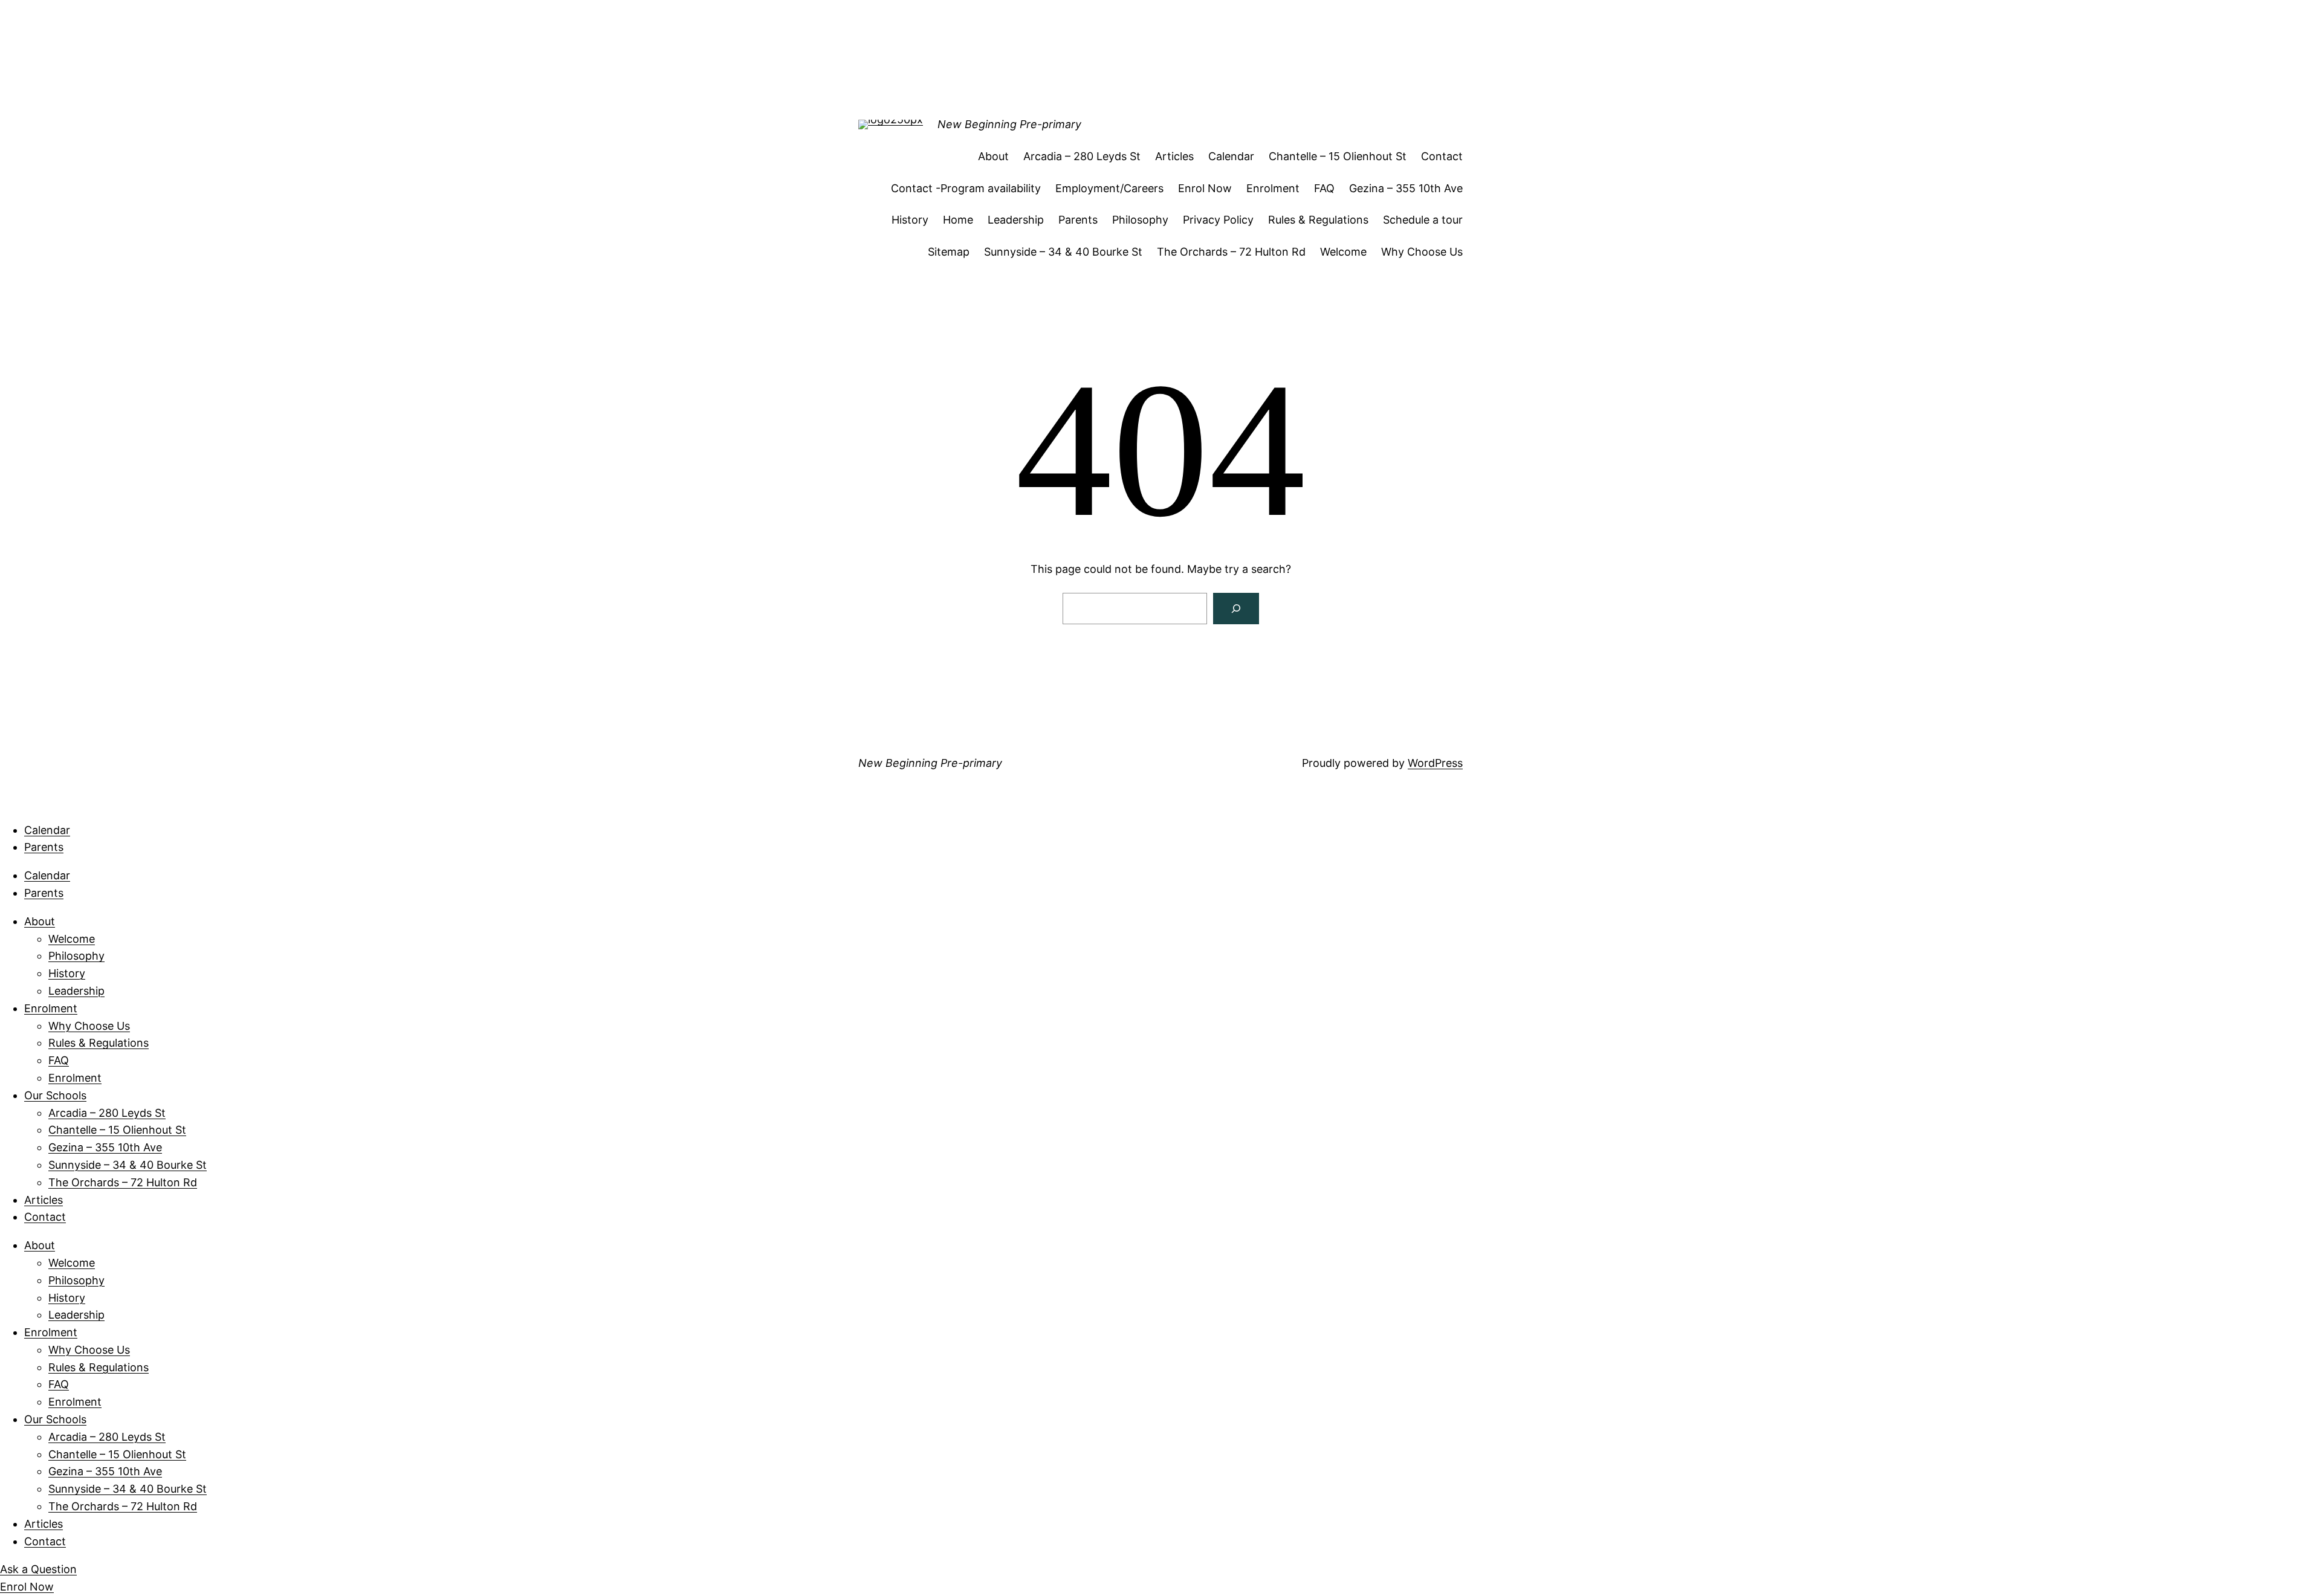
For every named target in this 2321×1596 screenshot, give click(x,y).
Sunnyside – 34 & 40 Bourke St (1063, 252)
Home (958, 220)
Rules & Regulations (1318, 220)
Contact (1442, 156)
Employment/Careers (1109, 188)
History (910, 220)
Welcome (1343, 252)
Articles (1174, 156)
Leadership (1016, 220)
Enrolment (1273, 188)
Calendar (1231, 156)
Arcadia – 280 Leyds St (1082, 156)
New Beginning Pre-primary (1009, 124)
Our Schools (55, 1095)
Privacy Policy (1218, 220)
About (993, 156)
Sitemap (949, 252)
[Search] (1236, 609)
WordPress (1435, 763)
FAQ (1324, 188)
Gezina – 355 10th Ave (1406, 188)
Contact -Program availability (966, 188)
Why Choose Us (1422, 252)
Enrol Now (1205, 188)
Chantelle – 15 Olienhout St (1338, 156)
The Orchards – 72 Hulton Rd (1231, 252)
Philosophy (1140, 220)
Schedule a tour (1423, 220)
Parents (1078, 220)
